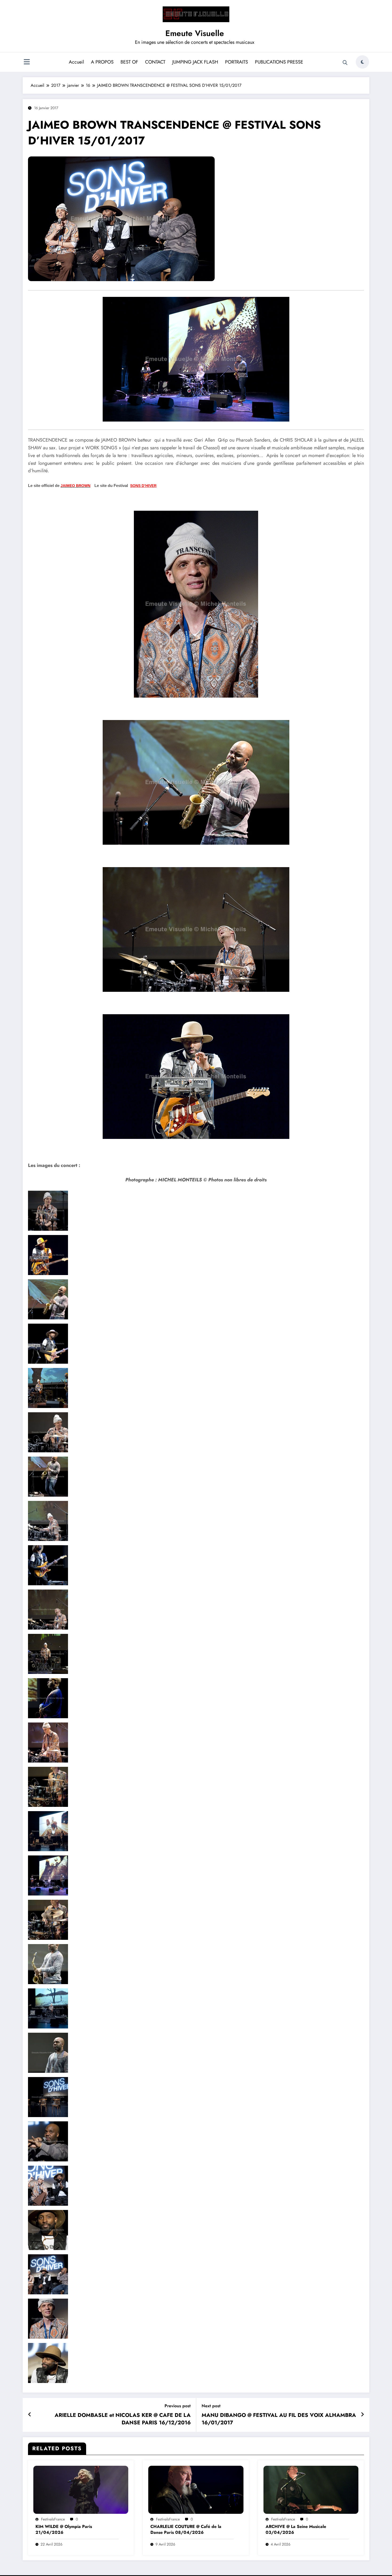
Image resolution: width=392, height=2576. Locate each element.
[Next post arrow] (362, 2415)
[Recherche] (345, 63)
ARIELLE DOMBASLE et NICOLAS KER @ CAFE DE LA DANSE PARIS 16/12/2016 (123, 2419)
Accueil (76, 62)
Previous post (178, 2406)
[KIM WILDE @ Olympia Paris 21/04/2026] (81, 2489)
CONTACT (155, 62)
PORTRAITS (237, 62)
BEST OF (129, 62)
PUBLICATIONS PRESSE (279, 62)
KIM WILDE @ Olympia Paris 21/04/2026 (64, 2530)
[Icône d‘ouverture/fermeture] (27, 62)
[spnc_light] (362, 62)
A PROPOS (102, 62)
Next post (211, 2406)
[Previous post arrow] (30, 2415)
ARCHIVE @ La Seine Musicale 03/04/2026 (296, 2530)
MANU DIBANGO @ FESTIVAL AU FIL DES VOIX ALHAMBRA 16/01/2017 (279, 2419)
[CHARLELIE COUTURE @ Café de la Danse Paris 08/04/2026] (196, 2489)
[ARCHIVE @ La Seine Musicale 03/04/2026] (311, 2489)
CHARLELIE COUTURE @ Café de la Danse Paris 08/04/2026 (186, 2530)
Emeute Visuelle (195, 33)
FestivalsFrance (53, 2519)
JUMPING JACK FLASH (195, 62)
